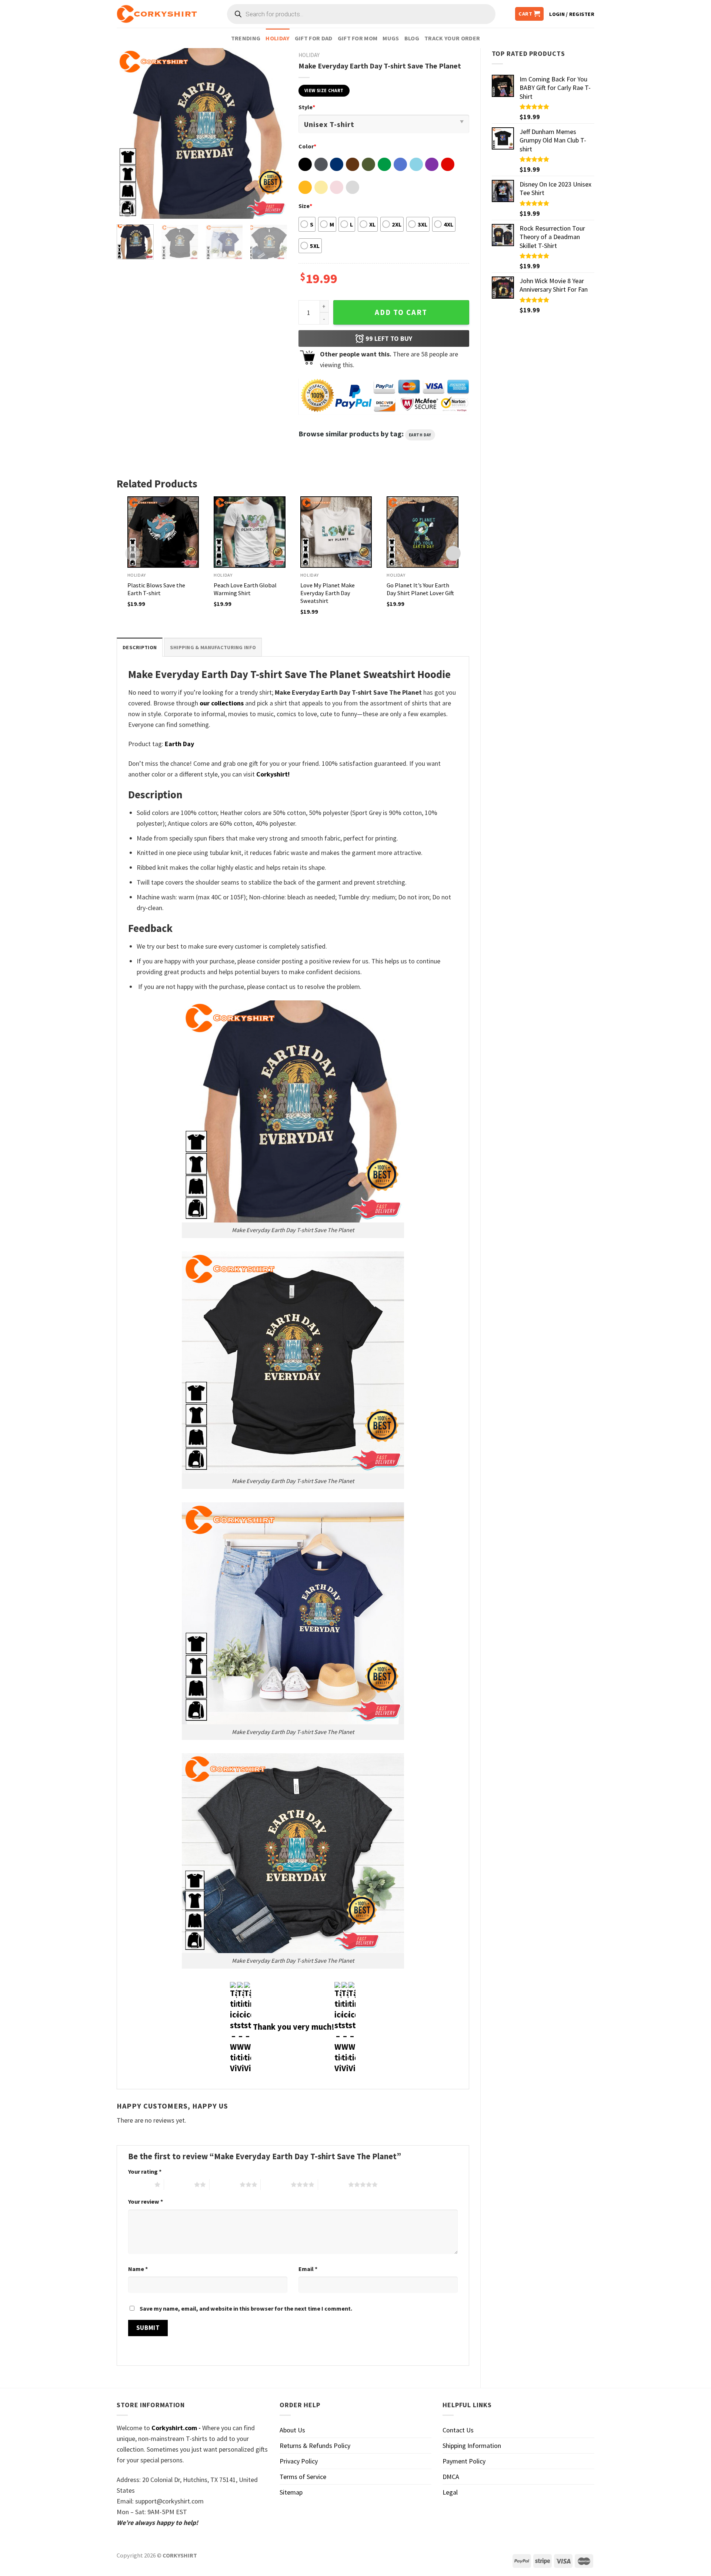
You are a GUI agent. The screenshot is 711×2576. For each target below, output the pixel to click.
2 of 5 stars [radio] (179, 2184)
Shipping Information (472, 2446)
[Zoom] (127, 209)
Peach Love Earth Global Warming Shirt (245, 589)
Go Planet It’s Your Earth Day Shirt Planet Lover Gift (420, 589)
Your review (146, 2201)
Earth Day (420, 435)
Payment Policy (464, 2461)
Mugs (391, 38)
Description (140, 647)
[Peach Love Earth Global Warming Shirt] (250, 532)
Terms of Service (303, 2477)
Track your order (452, 38)
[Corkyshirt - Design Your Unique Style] (157, 14)
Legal (450, 2492)
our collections (222, 703)
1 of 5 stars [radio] (139, 2184)
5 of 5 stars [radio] (333, 2184)
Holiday (277, 38)
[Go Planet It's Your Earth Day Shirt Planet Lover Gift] (423, 532)
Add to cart (401, 312)
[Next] (274, 133)
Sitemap (291, 2492)
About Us (292, 2430)
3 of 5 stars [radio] (225, 2184)
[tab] (140, 647)
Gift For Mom (358, 38)
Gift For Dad (314, 38)
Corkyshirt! (273, 774)
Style (307, 107)
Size (305, 206)
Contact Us (458, 2430)
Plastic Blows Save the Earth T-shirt (156, 589)
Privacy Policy (299, 2461)
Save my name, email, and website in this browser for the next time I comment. (246, 2308)
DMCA (451, 2477)
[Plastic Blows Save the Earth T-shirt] (163, 532)
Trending (246, 38)
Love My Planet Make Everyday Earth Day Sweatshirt (328, 593)
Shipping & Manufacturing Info (213, 647)
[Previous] (129, 133)
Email (308, 2269)
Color (307, 146)
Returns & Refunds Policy (315, 2446)
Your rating (145, 2171)
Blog (412, 38)
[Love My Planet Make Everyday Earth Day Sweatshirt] (336, 532)
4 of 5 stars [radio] (276, 2184)
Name (138, 2269)
